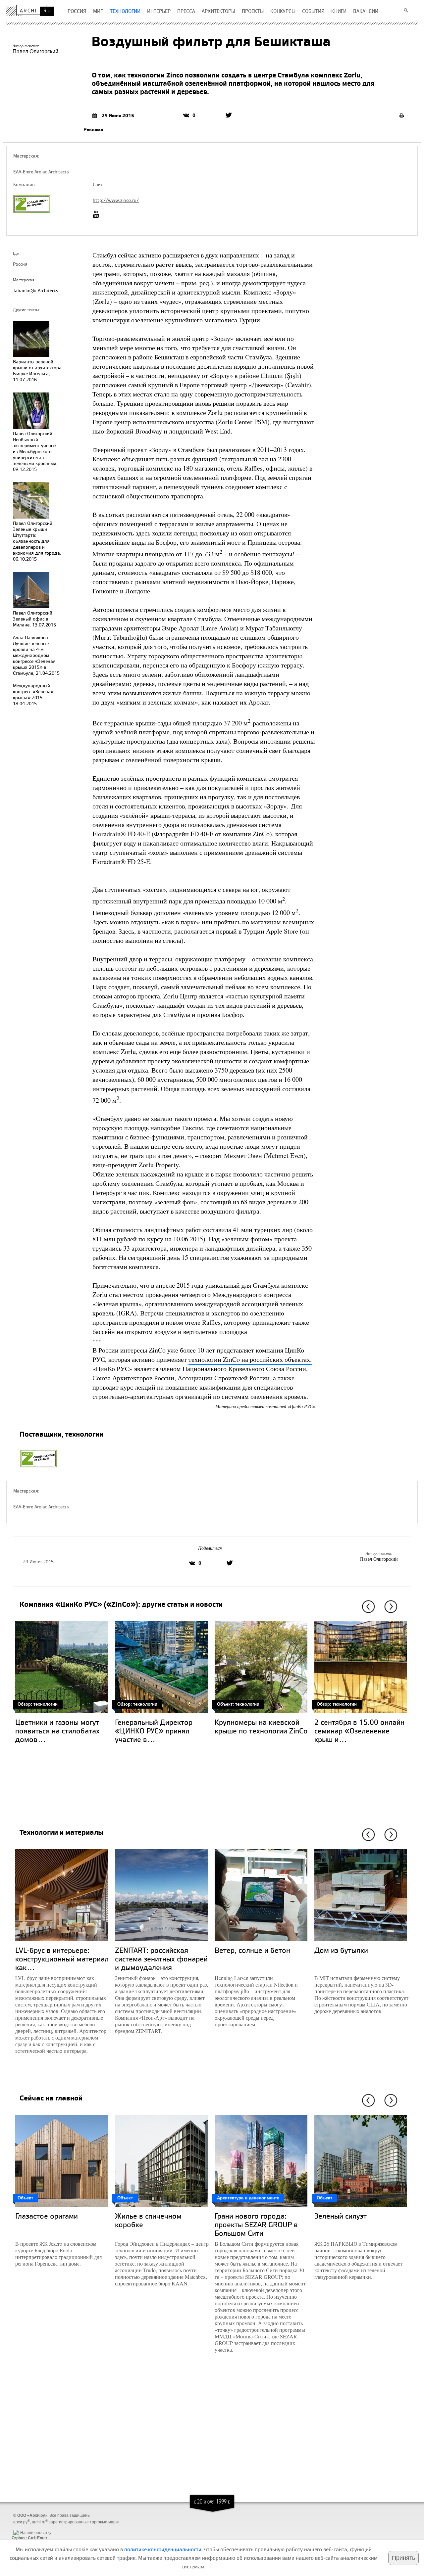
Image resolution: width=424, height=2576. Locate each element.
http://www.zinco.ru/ (116, 200)
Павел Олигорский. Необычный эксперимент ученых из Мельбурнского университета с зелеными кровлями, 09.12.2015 (35, 451)
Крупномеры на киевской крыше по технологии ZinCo (261, 1726)
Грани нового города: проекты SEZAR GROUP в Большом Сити (256, 2224)
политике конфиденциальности (163, 2549)
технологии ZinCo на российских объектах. (250, 1359)
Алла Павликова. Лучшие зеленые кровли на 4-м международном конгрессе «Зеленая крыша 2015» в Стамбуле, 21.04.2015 (36, 655)
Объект (25, 2198)
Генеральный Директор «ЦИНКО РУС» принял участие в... (154, 1731)
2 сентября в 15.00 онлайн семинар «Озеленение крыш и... (359, 1731)
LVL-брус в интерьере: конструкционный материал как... (62, 1959)
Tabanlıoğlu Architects (36, 290)
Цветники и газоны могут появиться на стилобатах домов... (57, 1731)
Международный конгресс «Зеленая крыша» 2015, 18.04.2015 (33, 694)
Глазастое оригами (47, 2216)
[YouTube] (98, 214)
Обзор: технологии (38, 1704)
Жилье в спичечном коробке (148, 2220)
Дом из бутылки (341, 1950)
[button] (367, 1607)
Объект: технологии (238, 1704)
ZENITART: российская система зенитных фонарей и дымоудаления (161, 1959)
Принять (403, 2558)
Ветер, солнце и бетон (252, 1950)
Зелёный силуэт (341, 2216)
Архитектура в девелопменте (248, 2198)
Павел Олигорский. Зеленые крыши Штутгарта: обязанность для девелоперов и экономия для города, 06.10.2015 (37, 541)
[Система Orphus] (28, 2527)
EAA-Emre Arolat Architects (41, 172)
